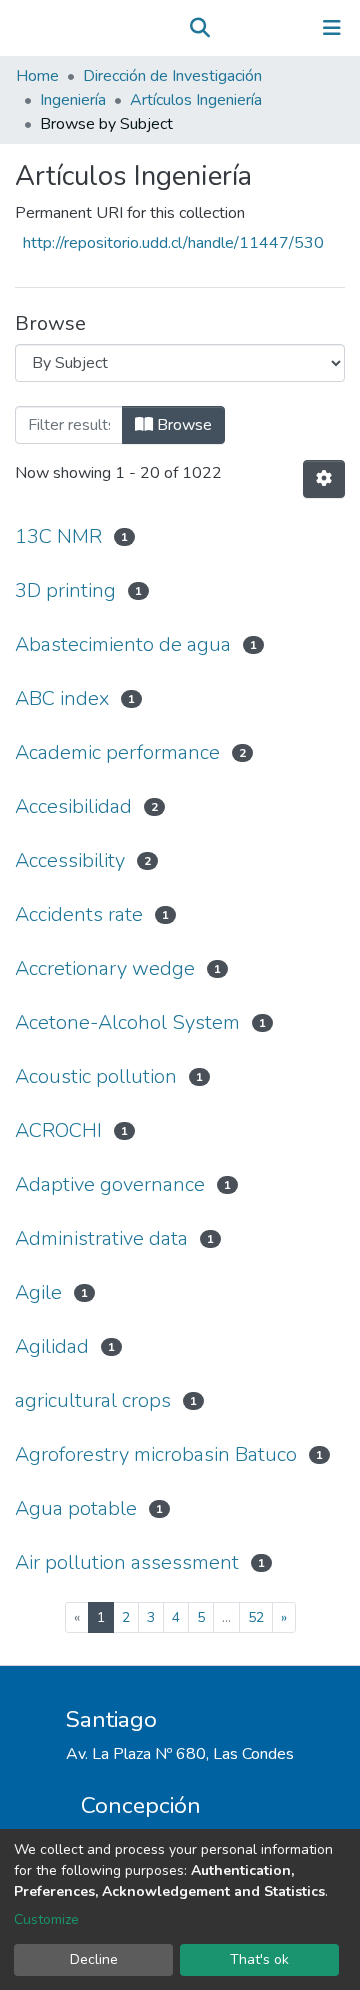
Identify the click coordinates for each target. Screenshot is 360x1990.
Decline (94, 1959)
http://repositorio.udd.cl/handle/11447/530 (173, 243)
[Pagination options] (324, 479)
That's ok (259, 1959)
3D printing (65, 590)
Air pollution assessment (127, 1562)
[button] (228, 28)
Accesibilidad (73, 806)
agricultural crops (93, 1400)
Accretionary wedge (105, 968)
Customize (46, 1919)
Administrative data (101, 1238)
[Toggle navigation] (332, 28)
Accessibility (70, 860)
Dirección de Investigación (172, 76)
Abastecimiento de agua (123, 644)
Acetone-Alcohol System (127, 1022)
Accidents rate (79, 914)
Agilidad (52, 1346)
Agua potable (76, 1508)
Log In (269, 28)
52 (256, 1617)
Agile (38, 1292)
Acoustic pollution (96, 1076)
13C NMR (58, 536)
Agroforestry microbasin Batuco (156, 1454)
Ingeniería (73, 100)
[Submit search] (199, 28)
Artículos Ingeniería (196, 100)
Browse (182, 425)
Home (37, 76)
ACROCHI (58, 1130)
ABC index (62, 698)
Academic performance (117, 752)
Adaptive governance (110, 1184)
